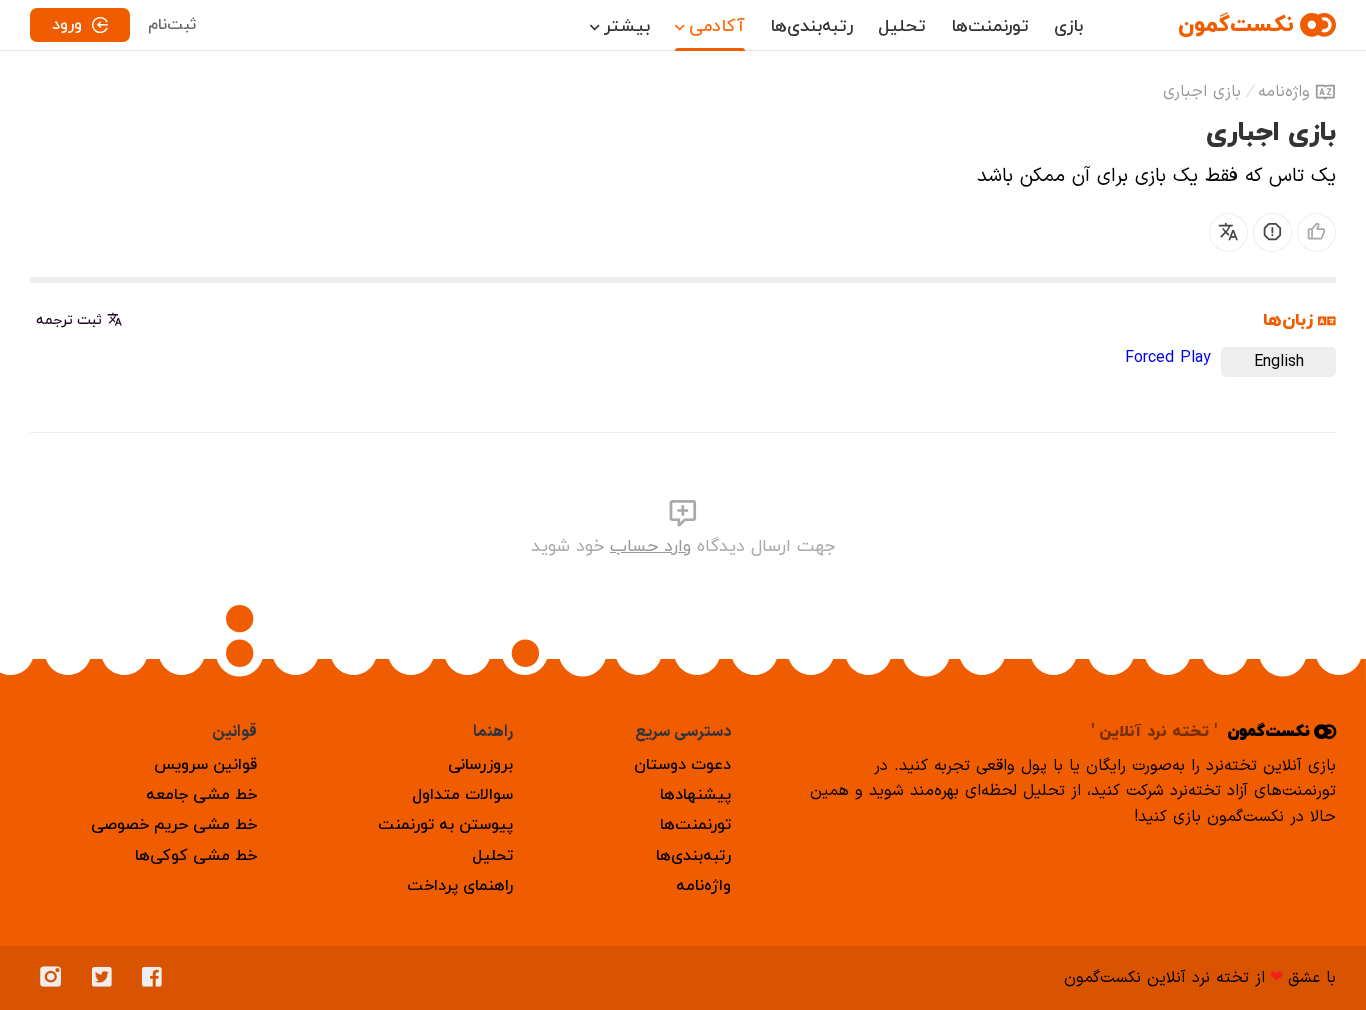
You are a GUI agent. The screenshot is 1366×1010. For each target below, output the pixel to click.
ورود (67, 25)
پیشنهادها (695, 795)
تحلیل (902, 26)
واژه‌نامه (1284, 92)
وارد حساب (650, 546)
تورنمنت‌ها (990, 26)
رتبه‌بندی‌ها (811, 26)
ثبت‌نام (172, 25)
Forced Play (1168, 358)
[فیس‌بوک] (157, 978)
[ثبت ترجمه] (1228, 232)
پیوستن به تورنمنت (445, 825)
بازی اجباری (1202, 92)
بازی (1068, 26)
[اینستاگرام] (56, 978)
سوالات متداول (462, 795)
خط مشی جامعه (201, 795)
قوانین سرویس (205, 765)
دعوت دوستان (682, 765)
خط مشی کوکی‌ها (196, 856)
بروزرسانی (480, 765)
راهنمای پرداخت (460, 886)
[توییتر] (107, 978)
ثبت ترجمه (69, 320)
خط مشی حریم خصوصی (174, 825)
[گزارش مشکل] (1272, 232)
